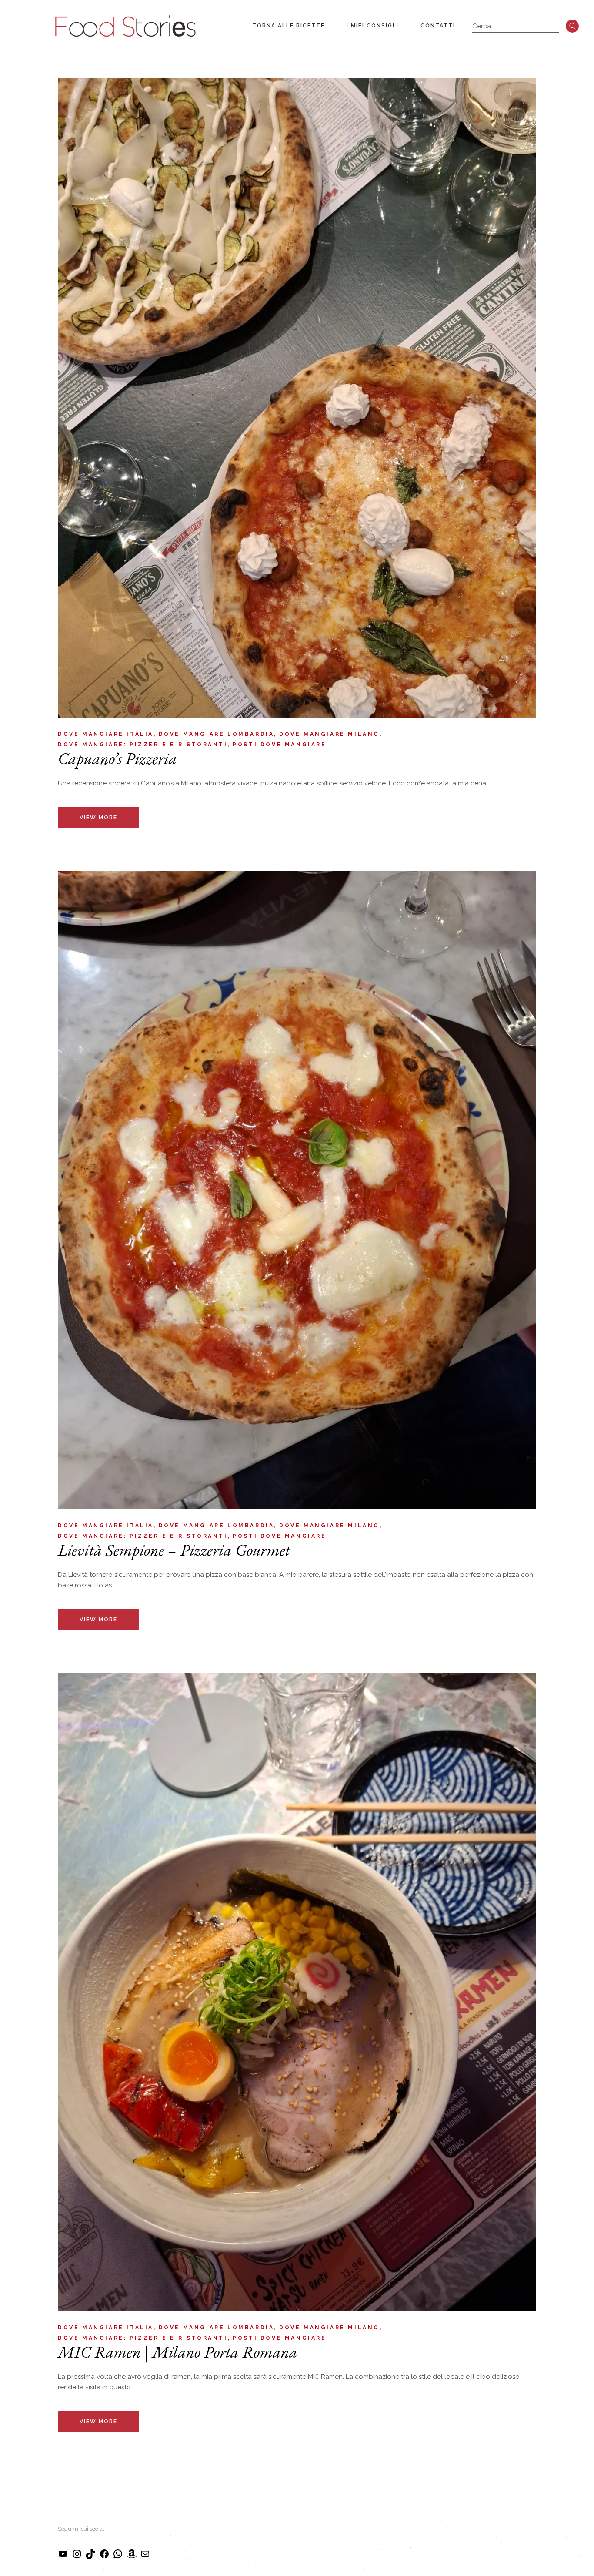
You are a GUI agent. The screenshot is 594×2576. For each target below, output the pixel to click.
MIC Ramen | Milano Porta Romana (178, 2352)
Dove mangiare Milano (329, 734)
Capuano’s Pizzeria (117, 758)
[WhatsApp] (118, 2557)
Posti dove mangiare (279, 745)
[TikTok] (90, 2557)
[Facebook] (104, 2557)
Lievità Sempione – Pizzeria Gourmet (174, 1550)
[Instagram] (77, 2557)
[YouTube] (63, 2557)
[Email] (145, 2557)
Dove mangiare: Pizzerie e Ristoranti (143, 745)
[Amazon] (132, 2557)
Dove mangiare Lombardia (217, 734)
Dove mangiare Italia (106, 734)
